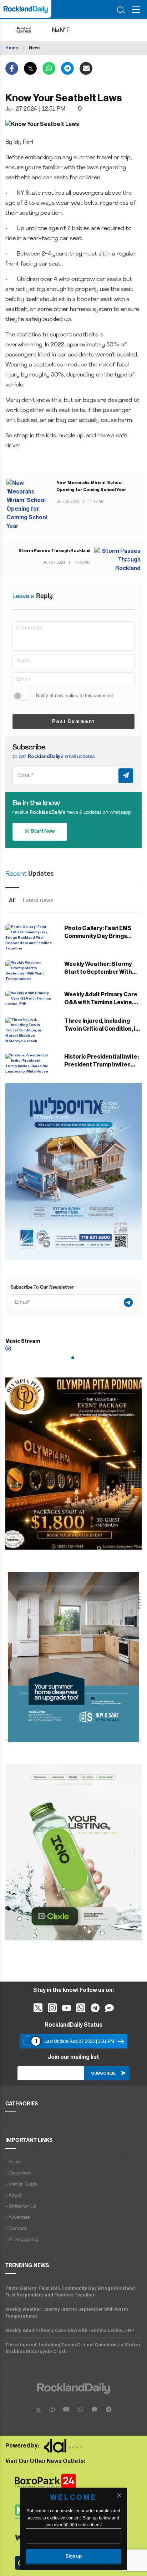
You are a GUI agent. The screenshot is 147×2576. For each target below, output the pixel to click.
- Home (13, 2162)
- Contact (16, 2229)
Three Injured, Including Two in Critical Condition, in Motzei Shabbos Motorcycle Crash (73, 2348)
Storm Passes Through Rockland (55, 550)
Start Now (42, 831)
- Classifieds (18, 2173)
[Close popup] (119, 2495)
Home (12, 48)
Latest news (38, 900)
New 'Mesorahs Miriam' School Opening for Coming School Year (91, 486)
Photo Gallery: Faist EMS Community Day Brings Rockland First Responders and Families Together (70, 2291)
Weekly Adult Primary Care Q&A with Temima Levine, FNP (101, 1002)
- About (14, 2195)
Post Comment (73, 721)
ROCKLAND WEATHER (68, 30)
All (12, 900)
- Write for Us (21, 2206)
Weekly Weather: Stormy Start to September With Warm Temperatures (98, 972)
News (35, 48)
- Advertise (17, 2218)
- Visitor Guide (21, 2184)
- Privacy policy (22, 2240)
